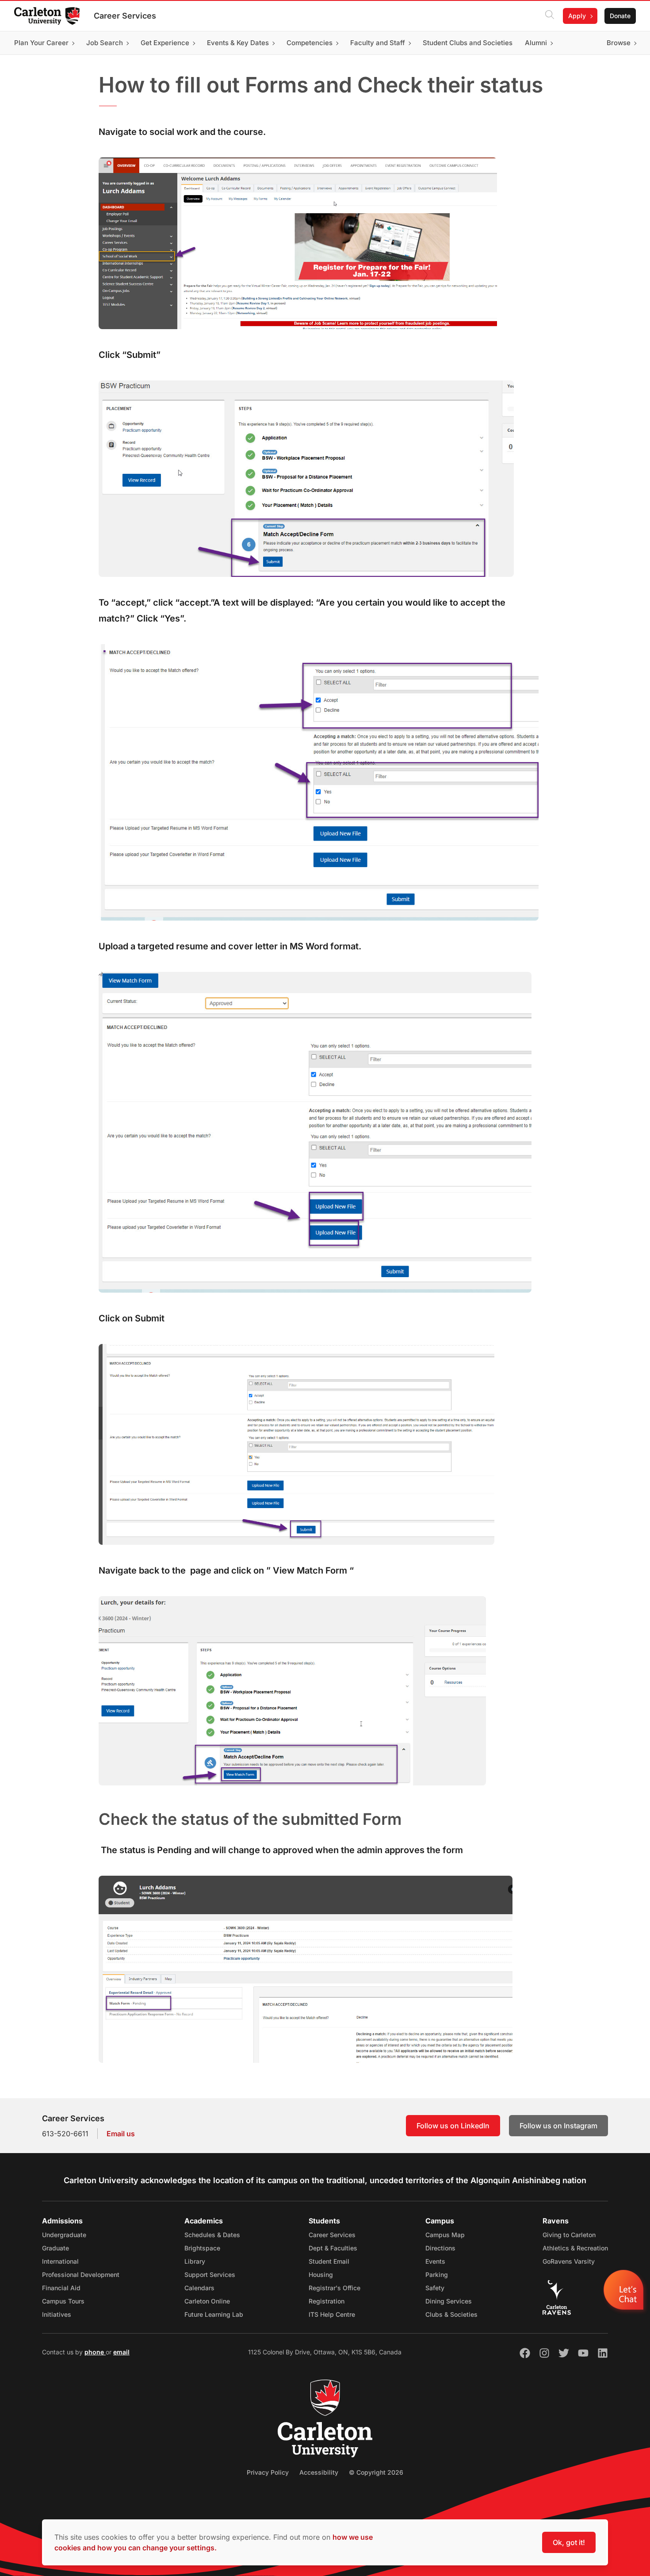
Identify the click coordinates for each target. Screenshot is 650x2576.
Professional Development (81, 2275)
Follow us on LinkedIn (453, 2126)
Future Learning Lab (214, 2314)
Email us (121, 2134)
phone (95, 2352)
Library (195, 2261)
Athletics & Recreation (575, 2248)
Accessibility (319, 2472)
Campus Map (445, 2235)
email (121, 2352)
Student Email (329, 2261)
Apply (577, 16)
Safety (435, 2288)
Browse (619, 43)
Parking (437, 2275)
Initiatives (57, 2314)
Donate (620, 16)
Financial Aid (61, 2288)
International (60, 2261)
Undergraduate (64, 2235)
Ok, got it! (569, 2542)
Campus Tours (63, 2301)
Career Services (125, 16)
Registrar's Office (335, 2288)
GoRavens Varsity (569, 2261)
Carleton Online (207, 2301)
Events (435, 2261)
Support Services (210, 2275)
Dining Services (449, 2301)
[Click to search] (550, 16)
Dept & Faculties (333, 2248)
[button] (625, 2292)
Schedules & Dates (212, 2235)
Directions (440, 2248)
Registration (327, 2301)
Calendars (199, 2288)
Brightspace (202, 2248)
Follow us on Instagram (558, 2126)
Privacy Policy (268, 2472)
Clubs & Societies (451, 2314)
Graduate (55, 2248)
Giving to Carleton (569, 2235)
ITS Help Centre (332, 2314)
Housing (321, 2275)
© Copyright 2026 (376, 2472)
